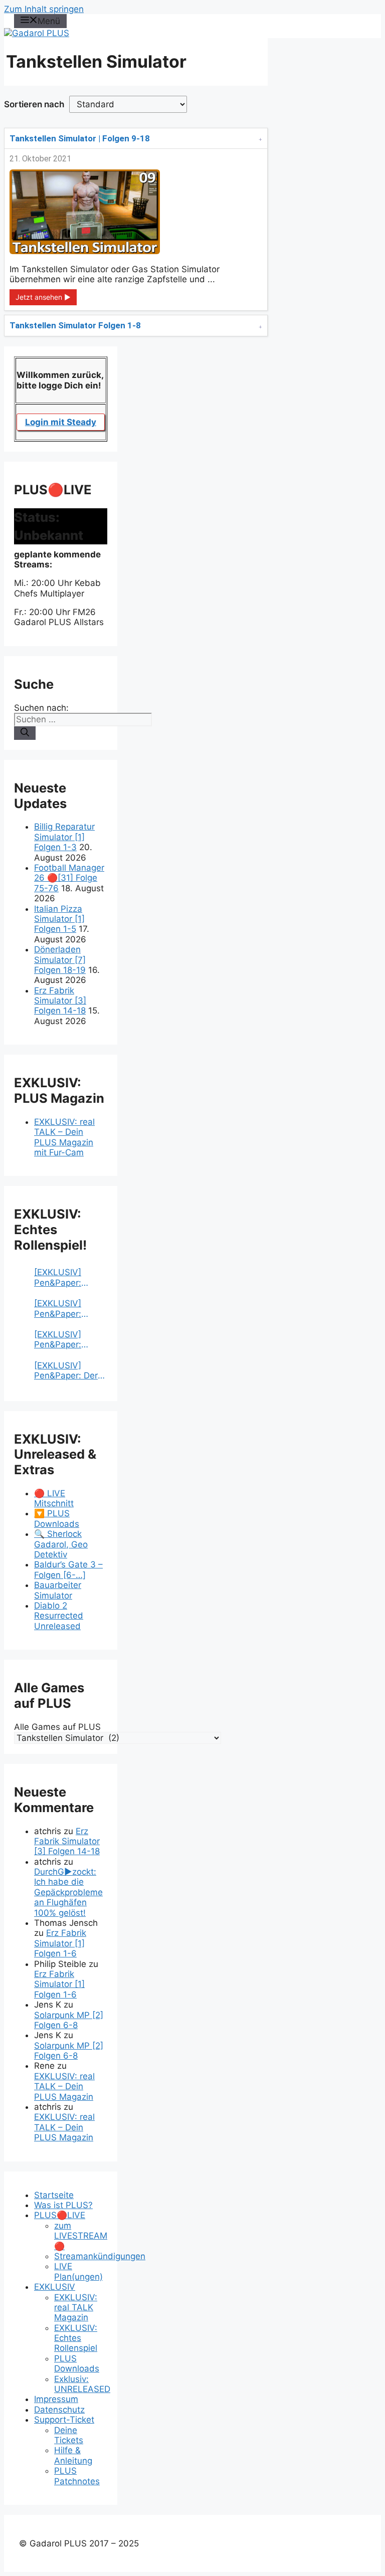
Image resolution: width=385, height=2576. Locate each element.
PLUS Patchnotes (77, 2476)
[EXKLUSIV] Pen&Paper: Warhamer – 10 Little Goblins (64, 1340)
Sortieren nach (34, 104)
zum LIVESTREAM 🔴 (81, 2236)
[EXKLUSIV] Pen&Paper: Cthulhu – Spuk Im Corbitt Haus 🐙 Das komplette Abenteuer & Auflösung (70, 1277)
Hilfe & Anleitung (73, 2455)
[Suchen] (25, 733)
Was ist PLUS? (63, 2205)
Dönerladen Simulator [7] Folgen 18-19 (60, 960)
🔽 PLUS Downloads (57, 1518)
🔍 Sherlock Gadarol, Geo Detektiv (61, 1544)
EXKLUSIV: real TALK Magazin (76, 2308)
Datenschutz (59, 2410)
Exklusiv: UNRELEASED (82, 2384)
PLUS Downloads (77, 2363)
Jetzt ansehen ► (43, 297)
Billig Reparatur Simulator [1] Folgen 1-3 (64, 837)
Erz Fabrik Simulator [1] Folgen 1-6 (60, 1943)
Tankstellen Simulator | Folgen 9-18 (80, 138)
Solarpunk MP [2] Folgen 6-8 (69, 2020)
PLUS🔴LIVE (60, 2215)
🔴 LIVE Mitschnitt (54, 1498)
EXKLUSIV (55, 2287)
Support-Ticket (64, 2420)
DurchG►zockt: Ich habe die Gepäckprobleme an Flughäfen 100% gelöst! (68, 1892)
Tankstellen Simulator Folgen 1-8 (75, 325)
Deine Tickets (69, 2435)
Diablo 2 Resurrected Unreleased (59, 1616)
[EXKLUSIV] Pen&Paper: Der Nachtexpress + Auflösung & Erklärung (66, 1371)
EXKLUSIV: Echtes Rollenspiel (76, 2338)
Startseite (54, 2195)
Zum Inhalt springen (44, 9)
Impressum (56, 2399)
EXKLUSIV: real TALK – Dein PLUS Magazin (64, 2087)
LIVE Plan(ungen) (78, 2271)
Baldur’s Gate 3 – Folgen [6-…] (68, 1569)
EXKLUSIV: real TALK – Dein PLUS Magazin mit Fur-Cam (64, 1137)
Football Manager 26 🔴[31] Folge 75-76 (69, 878)
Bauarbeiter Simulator (58, 1590)
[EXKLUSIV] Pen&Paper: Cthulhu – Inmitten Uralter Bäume (65, 1309)
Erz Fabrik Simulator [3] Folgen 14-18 (60, 1001)
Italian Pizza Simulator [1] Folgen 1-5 (59, 919)
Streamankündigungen (100, 2256)
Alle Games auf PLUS (57, 1727)
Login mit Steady (61, 422)
